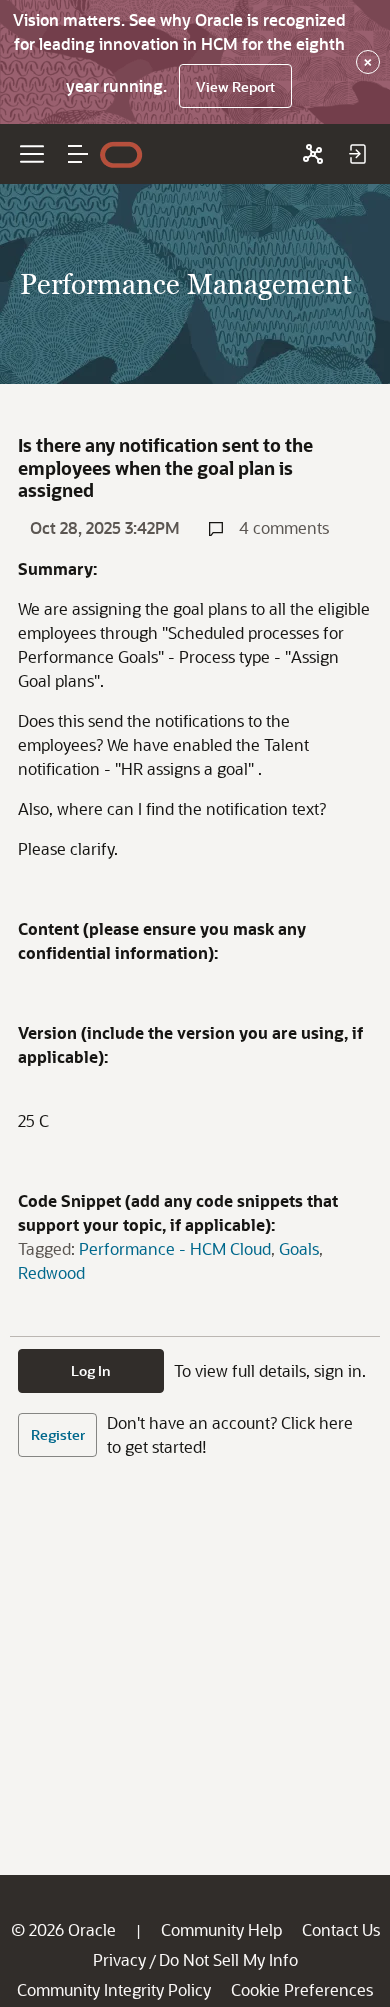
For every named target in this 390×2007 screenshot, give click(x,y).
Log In (91, 1370)
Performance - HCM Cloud (175, 1248)
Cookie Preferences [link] (302, 1989)
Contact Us (341, 1929)
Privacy (119, 1959)
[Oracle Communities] (313, 154)
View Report (235, 86)
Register (58, 1434)
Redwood (51, 1272)
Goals (299, 1248)
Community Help (221, 1929)
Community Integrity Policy (114, 1989)
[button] (78, 154)
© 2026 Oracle (63, 1929)
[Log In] (357, 154)
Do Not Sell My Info (228, 1959)
